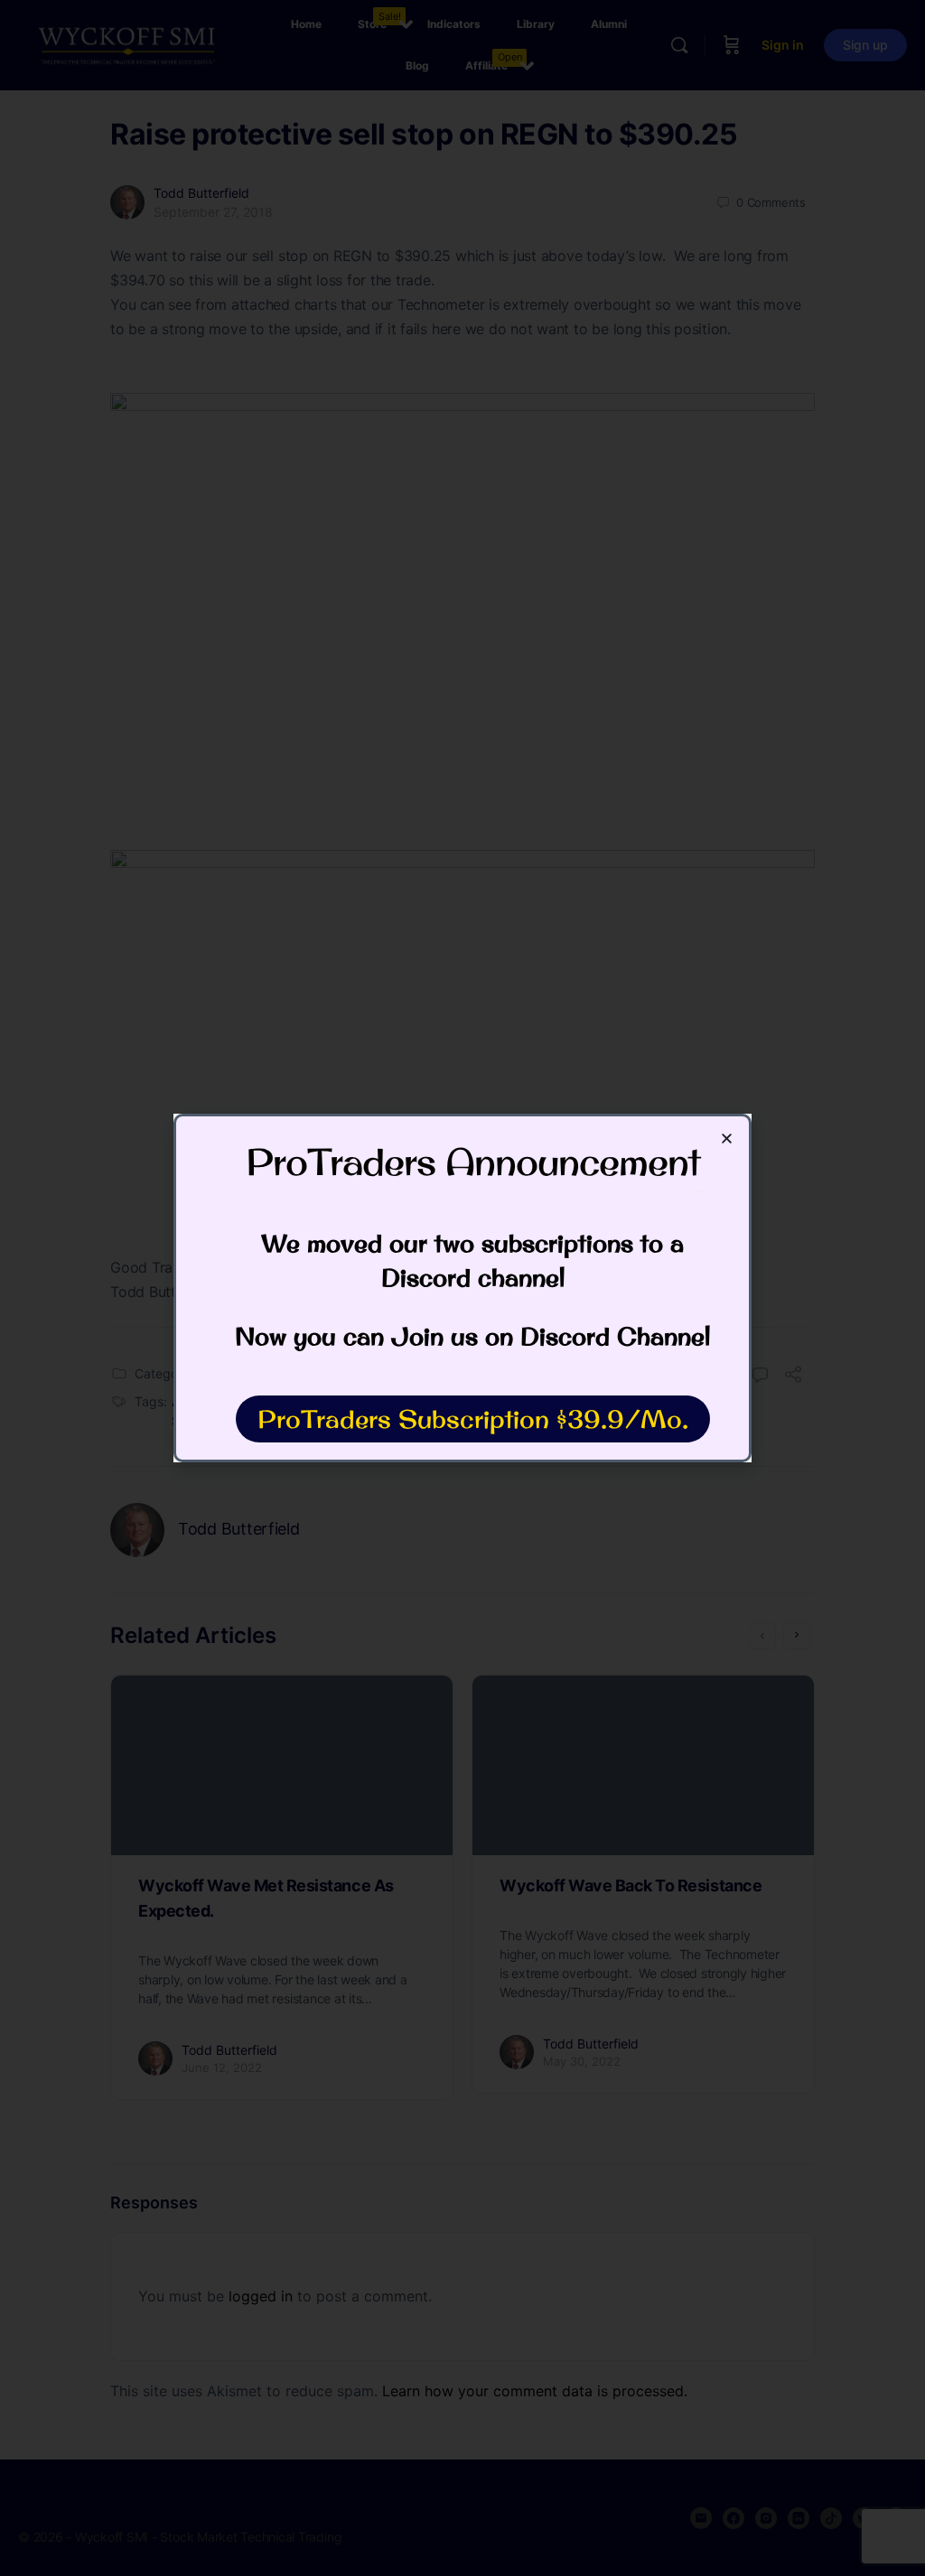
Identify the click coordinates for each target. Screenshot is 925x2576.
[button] (727, 1139)
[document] (462, 1288)
